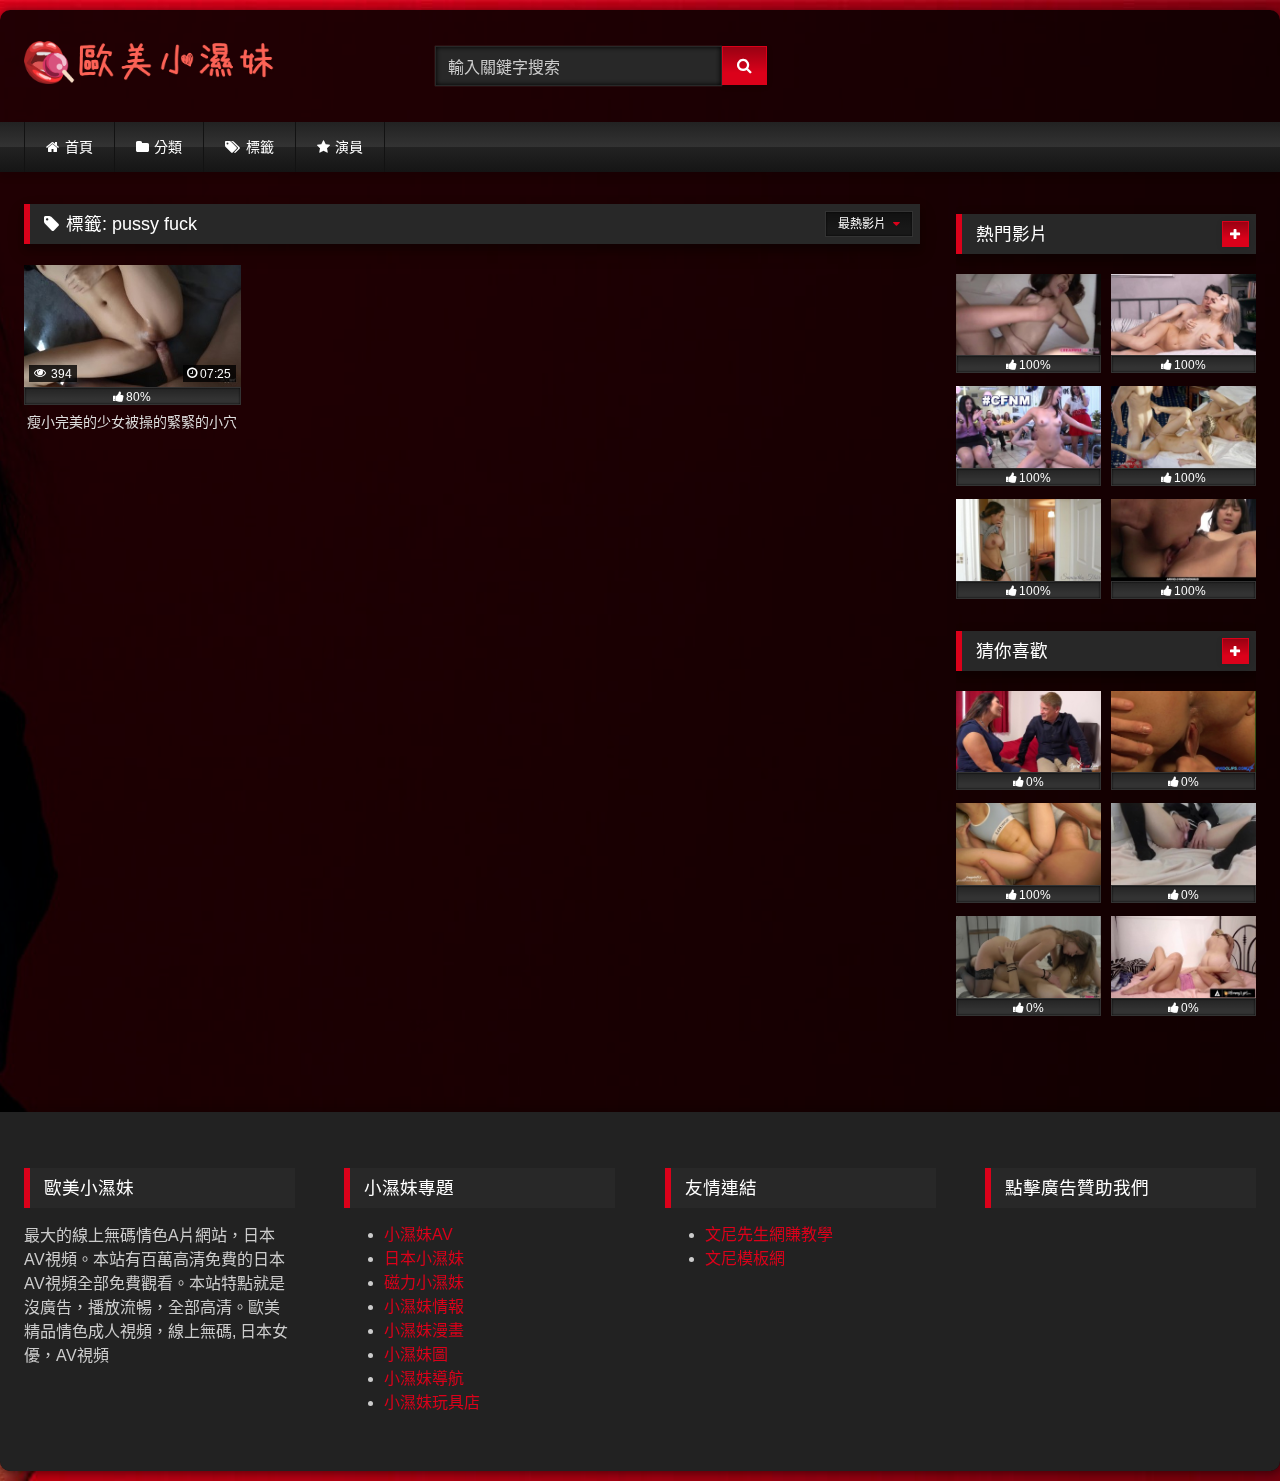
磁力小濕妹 (424, 1282)
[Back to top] (1218, 1421)
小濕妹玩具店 (432, 1402)
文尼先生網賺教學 (769, 1234)
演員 (349, 147)
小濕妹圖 (416, 1354)
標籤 (260, 147)
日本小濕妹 (424, 1258)
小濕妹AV (418, 1234)
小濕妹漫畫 (424, 1330)
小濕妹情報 (424, 1306)
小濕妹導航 (424, 1378)
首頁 (79, 147)
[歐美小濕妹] (149, 66)
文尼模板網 (745, 1258)
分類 (168, 147)
